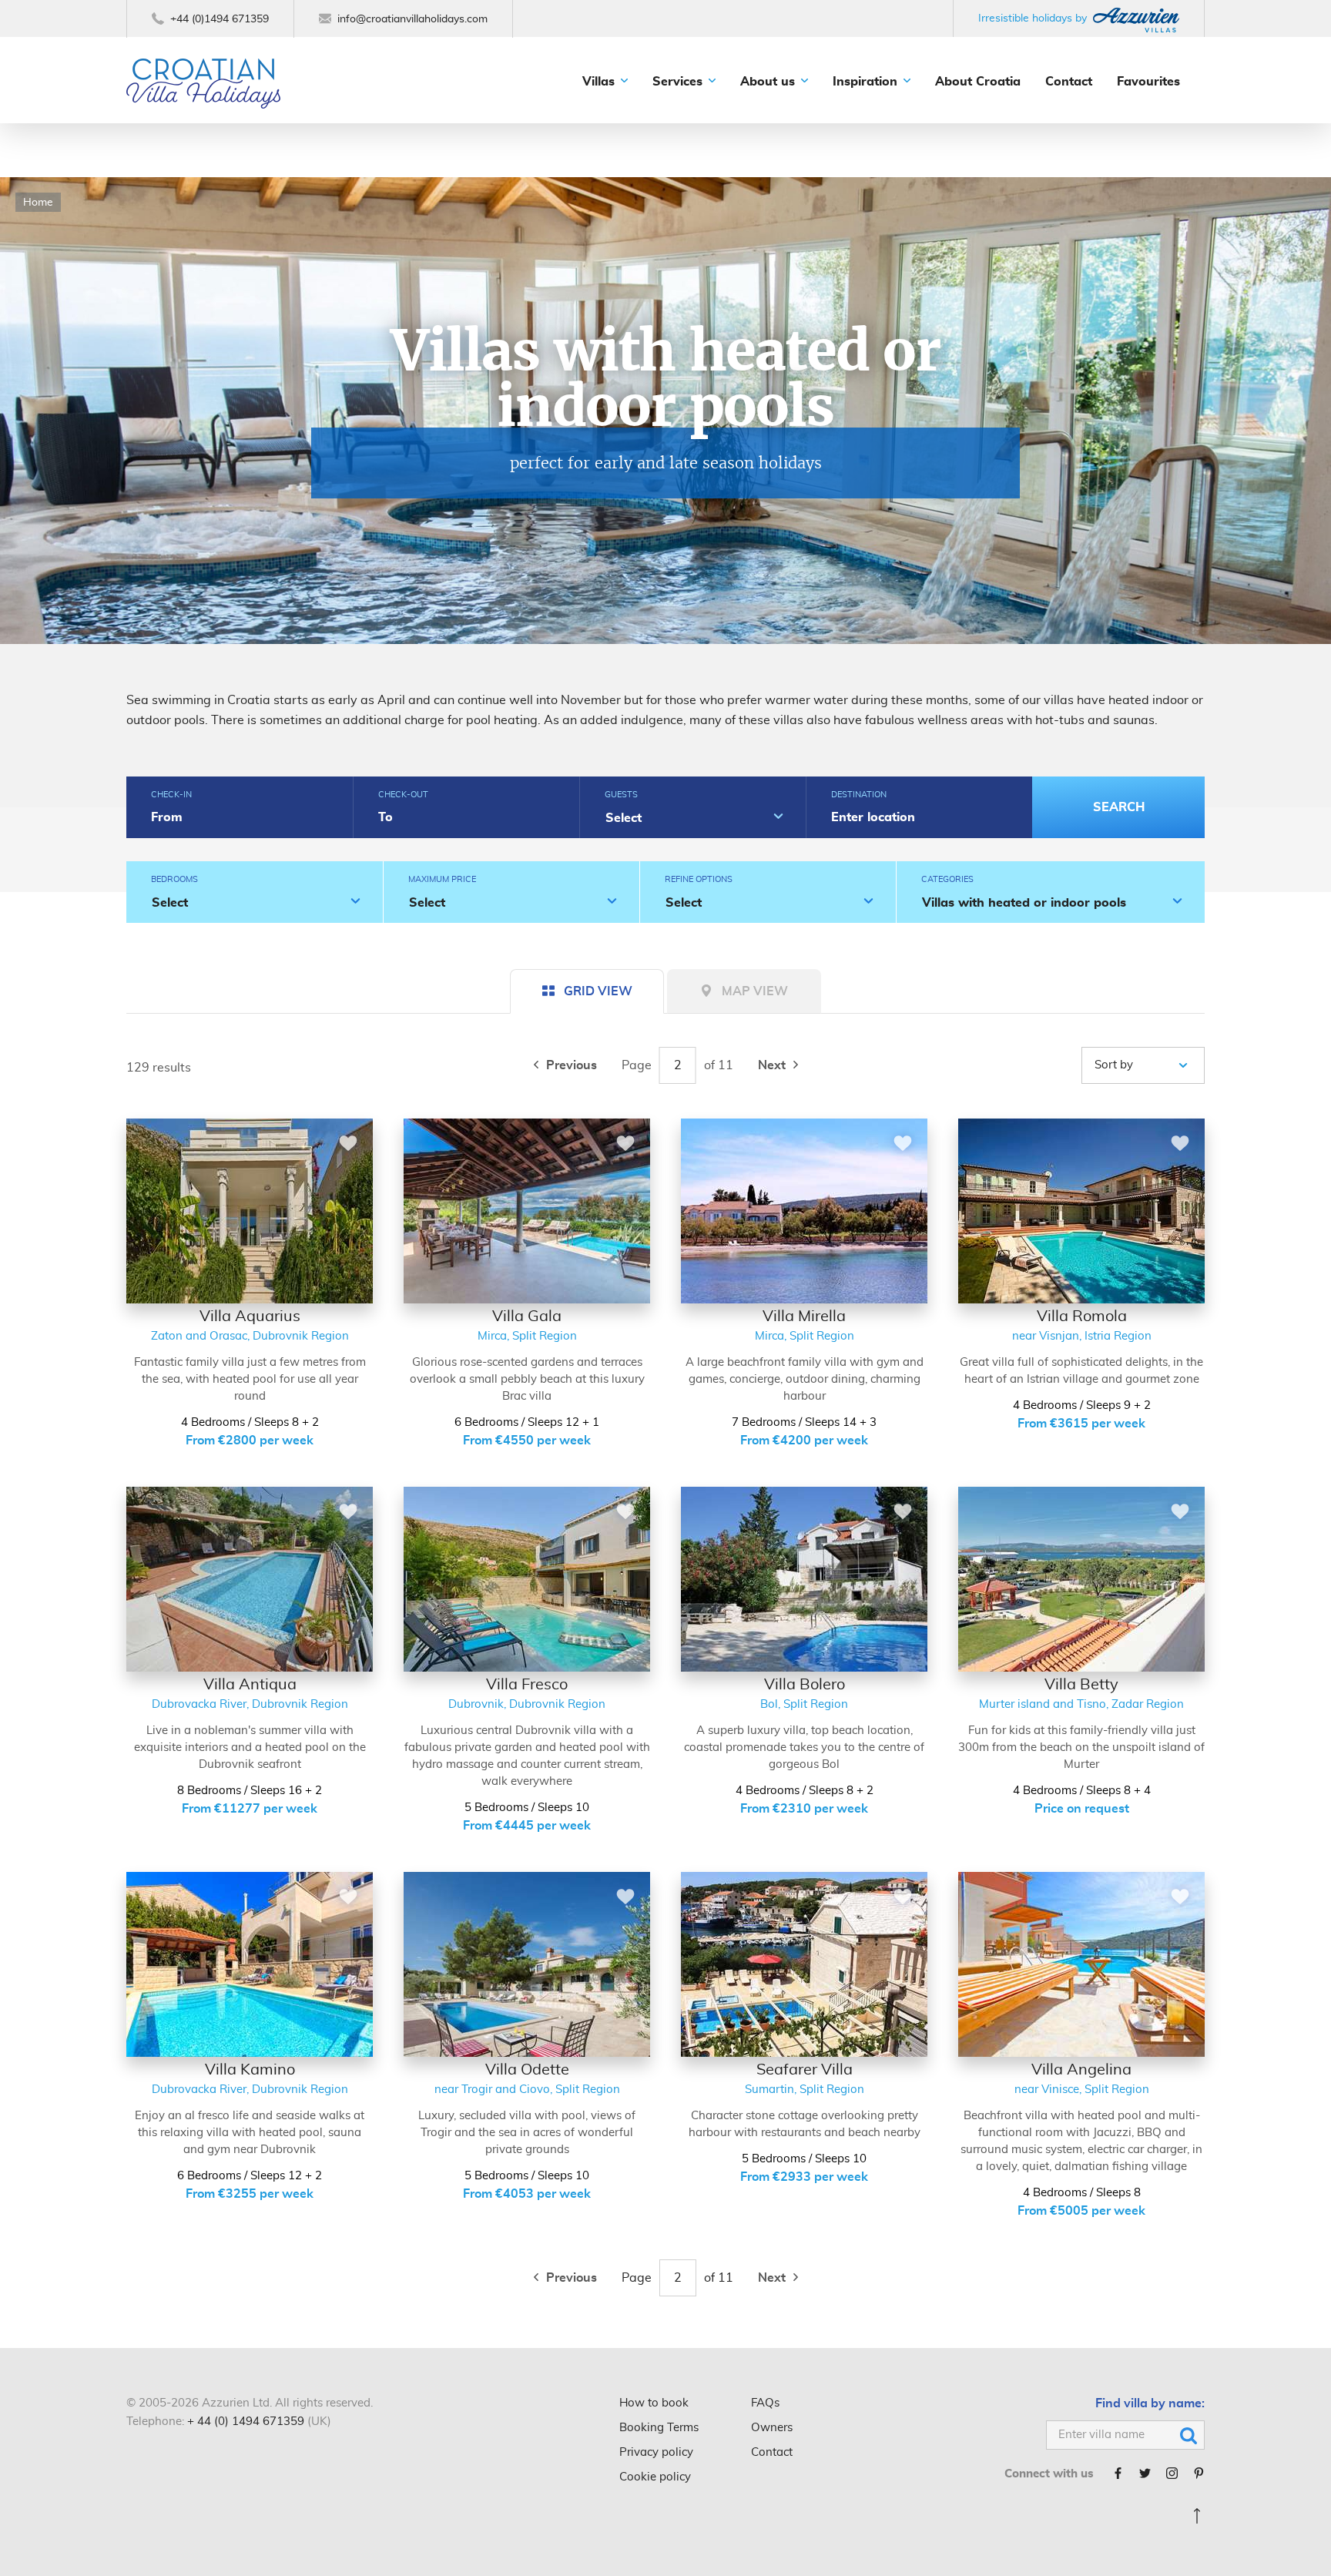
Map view (755, 991)
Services (677, 82)
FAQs (765, 2403)
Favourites (1148, 82)
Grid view (598, 991)
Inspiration (865, 82)
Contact (1069, 82)
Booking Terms (659, 2428)
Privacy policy (656, 2452)
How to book (654, 2403)
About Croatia (978, 82)
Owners (772, 2428)
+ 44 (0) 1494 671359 (246, 2422)
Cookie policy (655, 2477)
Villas (598, 82)
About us (768, 82)
